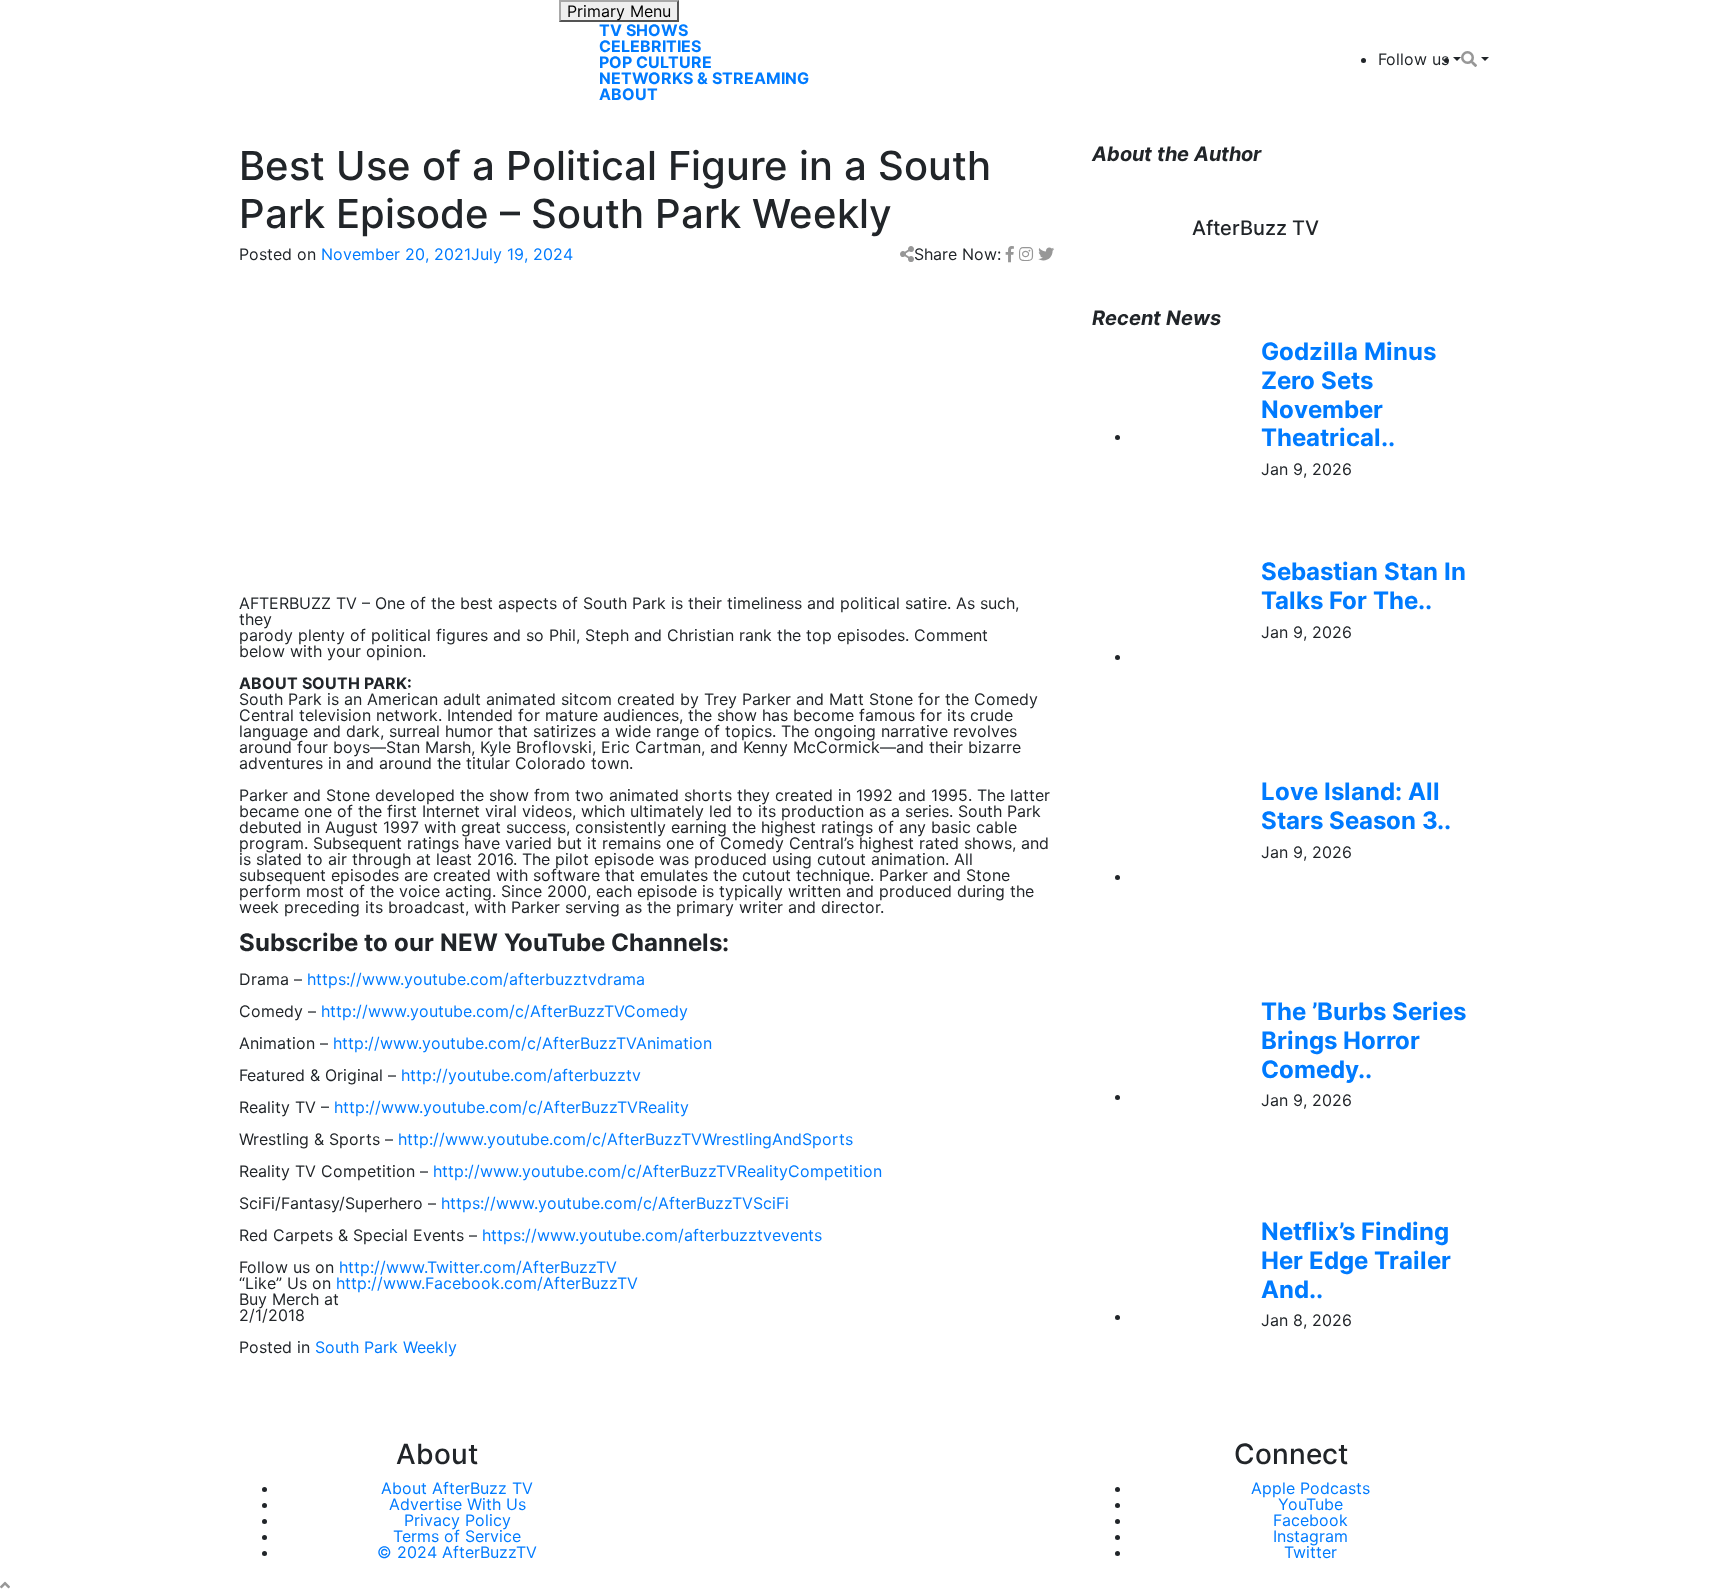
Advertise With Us (457, 1504)
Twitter (1310, 1552)
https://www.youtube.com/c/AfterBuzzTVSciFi (615, 1203)
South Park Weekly (386, 1347)
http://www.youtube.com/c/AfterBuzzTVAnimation (522, 1043)
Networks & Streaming (704, 78)
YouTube (1310, 1504)
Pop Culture (655, 62)
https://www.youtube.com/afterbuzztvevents (652, 1235)
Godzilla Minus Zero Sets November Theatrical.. (1348, 394)
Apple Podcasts (1310, 1488)
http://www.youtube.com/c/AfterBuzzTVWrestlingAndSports (625, 1139)
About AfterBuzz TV (457, 1488)
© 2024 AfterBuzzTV (457, 1552)
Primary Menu (619, 11)
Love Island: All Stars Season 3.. (1356, 806)
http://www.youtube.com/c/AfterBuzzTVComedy (504, 1011)
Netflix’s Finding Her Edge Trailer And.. (1356, 1260)
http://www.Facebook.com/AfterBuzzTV (487, 1283)
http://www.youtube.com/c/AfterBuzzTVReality (511, 1107)
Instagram (1310, 1536)
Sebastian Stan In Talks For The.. (1363, 586)
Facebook (1310, 1520)
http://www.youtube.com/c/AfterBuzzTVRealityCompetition (657, 1171)
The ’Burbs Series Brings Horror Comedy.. (1363, 1040)
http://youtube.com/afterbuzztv (521, 1075)
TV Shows (643, 30)
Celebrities (650, 46)
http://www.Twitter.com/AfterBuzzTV (478, 1267)
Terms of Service (457, 1536)
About (628, 94)
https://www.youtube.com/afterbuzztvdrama (476, 979)
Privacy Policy (457, 1520)
